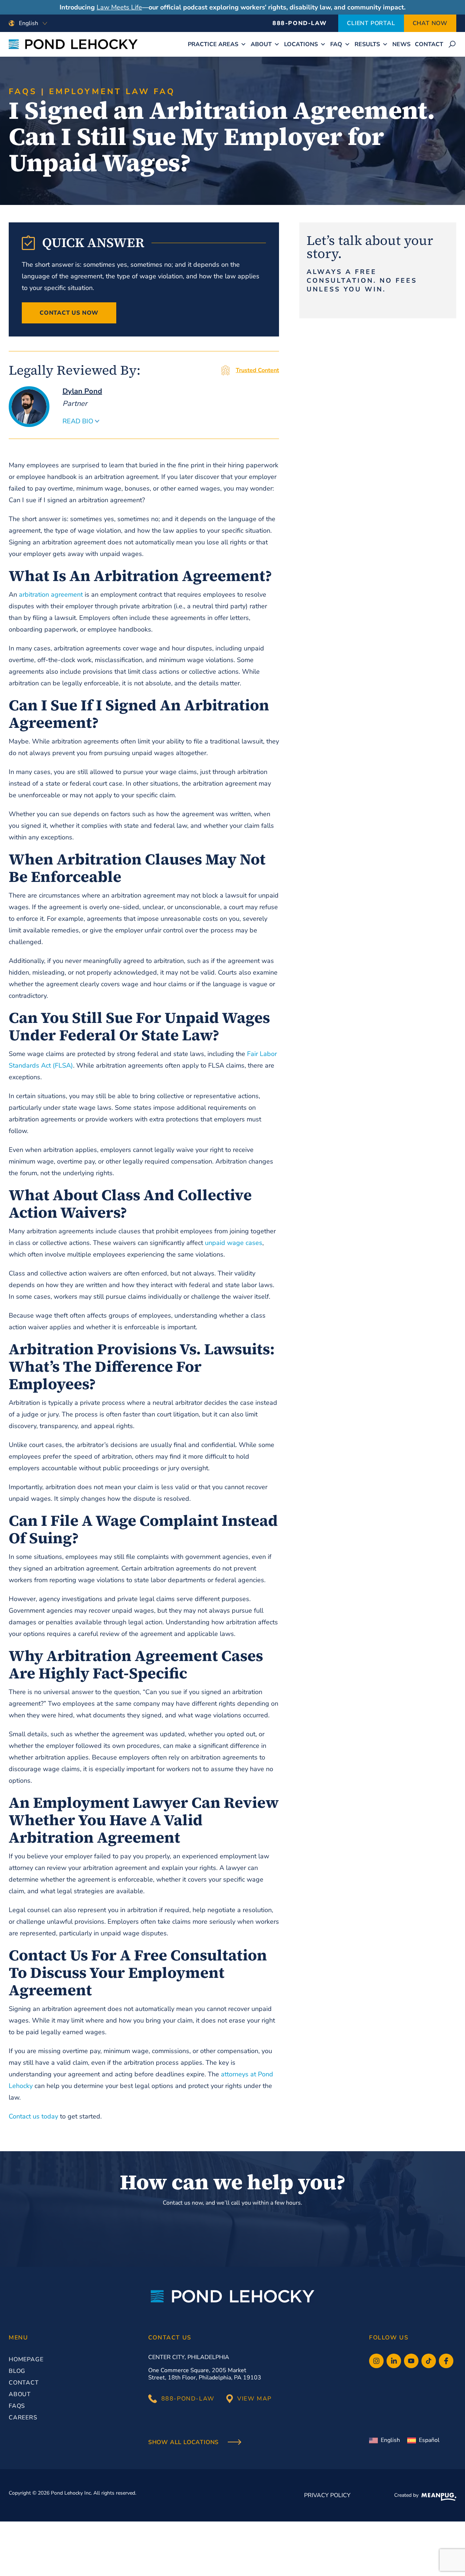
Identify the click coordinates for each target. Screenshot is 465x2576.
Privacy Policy (327, 2495)
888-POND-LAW (300, 23)
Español (429, 2440)
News (401, 44)
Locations (301, 44)
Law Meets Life (119, 7)
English (390, 2440)
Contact (429, 44)
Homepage (26, 2359)
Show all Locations (184, 2443)
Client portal (371, 23)
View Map (254, 2399)
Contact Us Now (69, 313)
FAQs (23, 92)
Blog (17, 2371)
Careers (23, 2418)
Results (367, 44)
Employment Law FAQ (112, 92)
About (261, 44)
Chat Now (430, 23)
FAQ (336, 44)
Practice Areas (213, 44)
